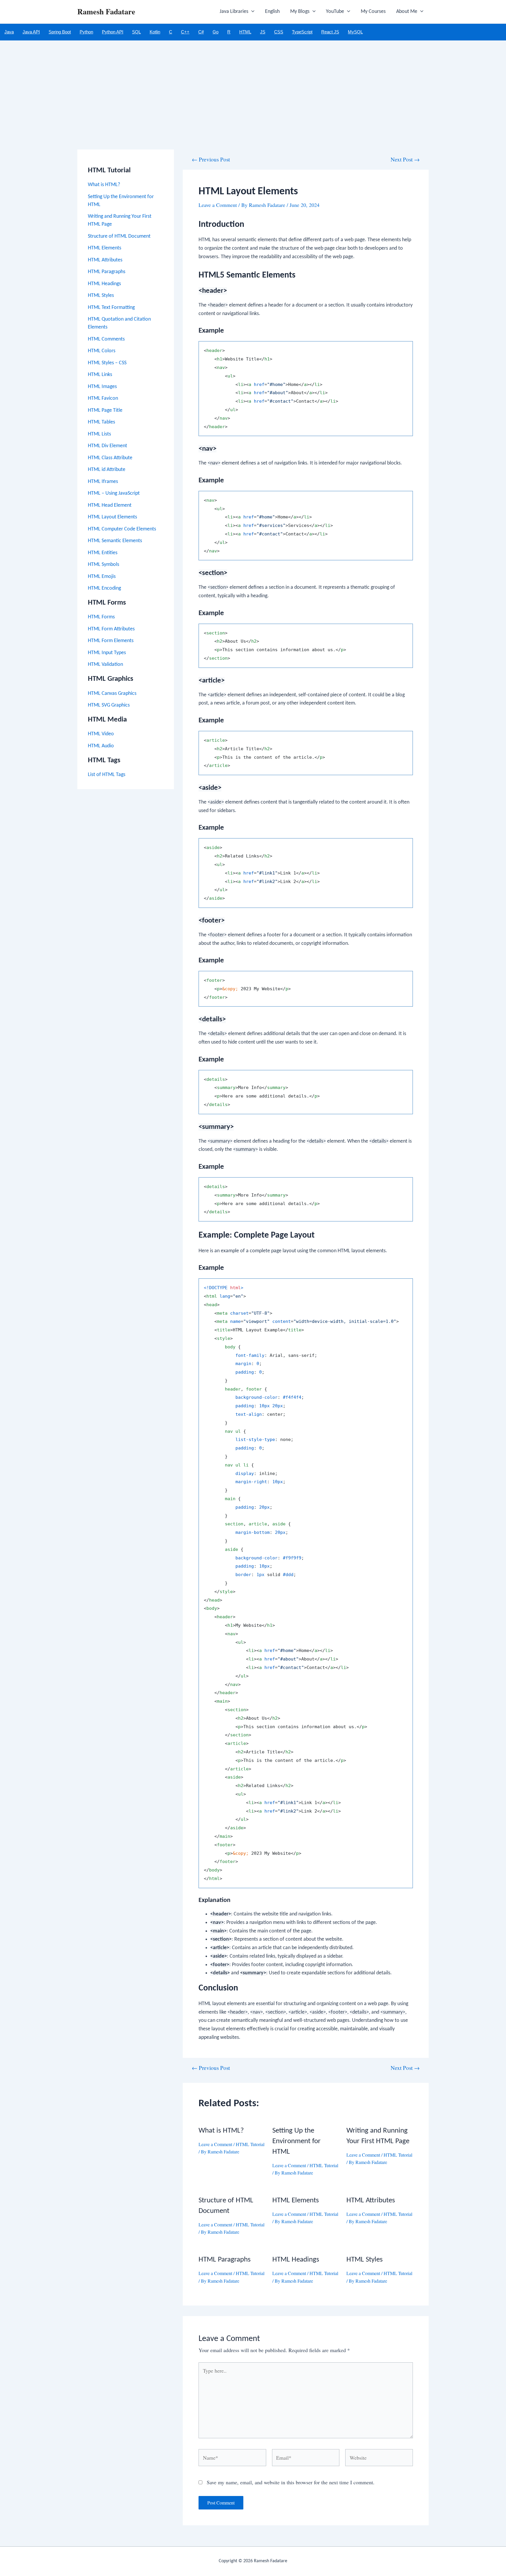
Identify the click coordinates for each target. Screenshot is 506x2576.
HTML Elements (105, 248)
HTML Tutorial (250, 2144)
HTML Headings (104, 284)
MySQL (355, 32)
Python (86, 32)
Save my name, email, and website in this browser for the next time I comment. (291, 2482)
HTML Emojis (102, 577)
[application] (251, 12)
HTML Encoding (104, 588)
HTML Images (102, 387)
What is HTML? (104, 185)
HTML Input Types (107, 653)
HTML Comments (106, 339)
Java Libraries (234, 12)
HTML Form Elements (111, 641)
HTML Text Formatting (111, 308)
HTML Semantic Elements (115, 541)
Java (9, 32)
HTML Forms (101, 617)
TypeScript (302, 32)
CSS (279, 32)
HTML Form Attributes (111, 629)
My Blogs (300, 12)
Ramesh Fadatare (106, 11)
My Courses (373, 12)
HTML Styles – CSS (107, 363)
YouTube (335, 12)
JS (263, 32)
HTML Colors (102, 351)
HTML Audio (101, 746)
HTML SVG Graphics (109, 705)
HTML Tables (101, 422)
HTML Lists (99, 434)
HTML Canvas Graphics (112, 694)
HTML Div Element (107, 446)
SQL (136, 32)
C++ (185, 32)
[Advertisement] (253, 84)
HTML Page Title (105, 410)
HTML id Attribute (107, 470)
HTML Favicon (103, 398)
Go (216, 32)
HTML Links (100, 375)
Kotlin (155, 32)
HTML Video (101, 734)
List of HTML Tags (107, 775)
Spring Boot (60, 32)
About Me (407, 12)
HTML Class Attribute (110, 458)
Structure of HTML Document (119, 236)
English (272, 12)
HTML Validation (105, 665)
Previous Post (211, 159)
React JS (330, 32)
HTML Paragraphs (107, 272)
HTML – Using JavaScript (114, 493)
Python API (113, 32)
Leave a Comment (218, 205)
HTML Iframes (103, 482)
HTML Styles (101, 296)
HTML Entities (103, 553)
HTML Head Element (110, 505)
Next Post (405, 159)
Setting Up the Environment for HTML (296, 2141)
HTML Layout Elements (112, 517)
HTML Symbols (104, 565)
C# (201, 32)
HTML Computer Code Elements (122, 529)
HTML (245, 32)
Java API (31, 32)
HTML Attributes (105, 260)
